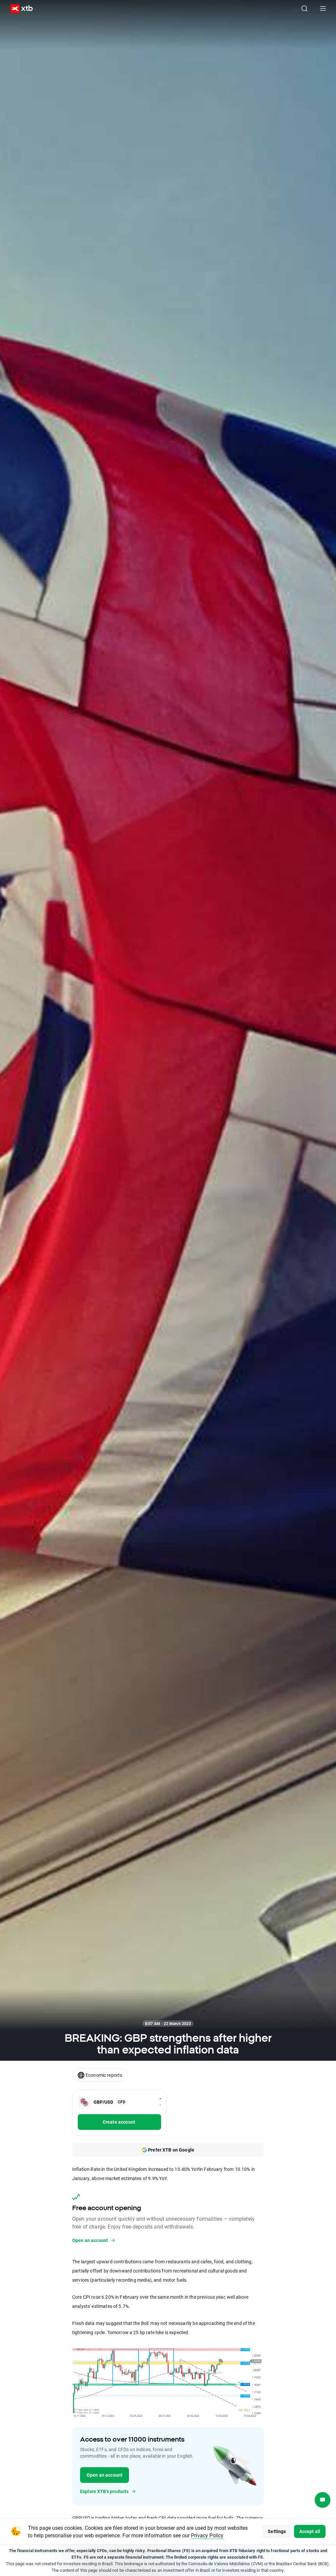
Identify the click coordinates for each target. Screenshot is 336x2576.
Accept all (310, 2531)
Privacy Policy (207, 2535)
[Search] (304, 9)
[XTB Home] (19, 9)
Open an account (105, 2475)
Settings (277, 2531)
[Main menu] (323, 9)
